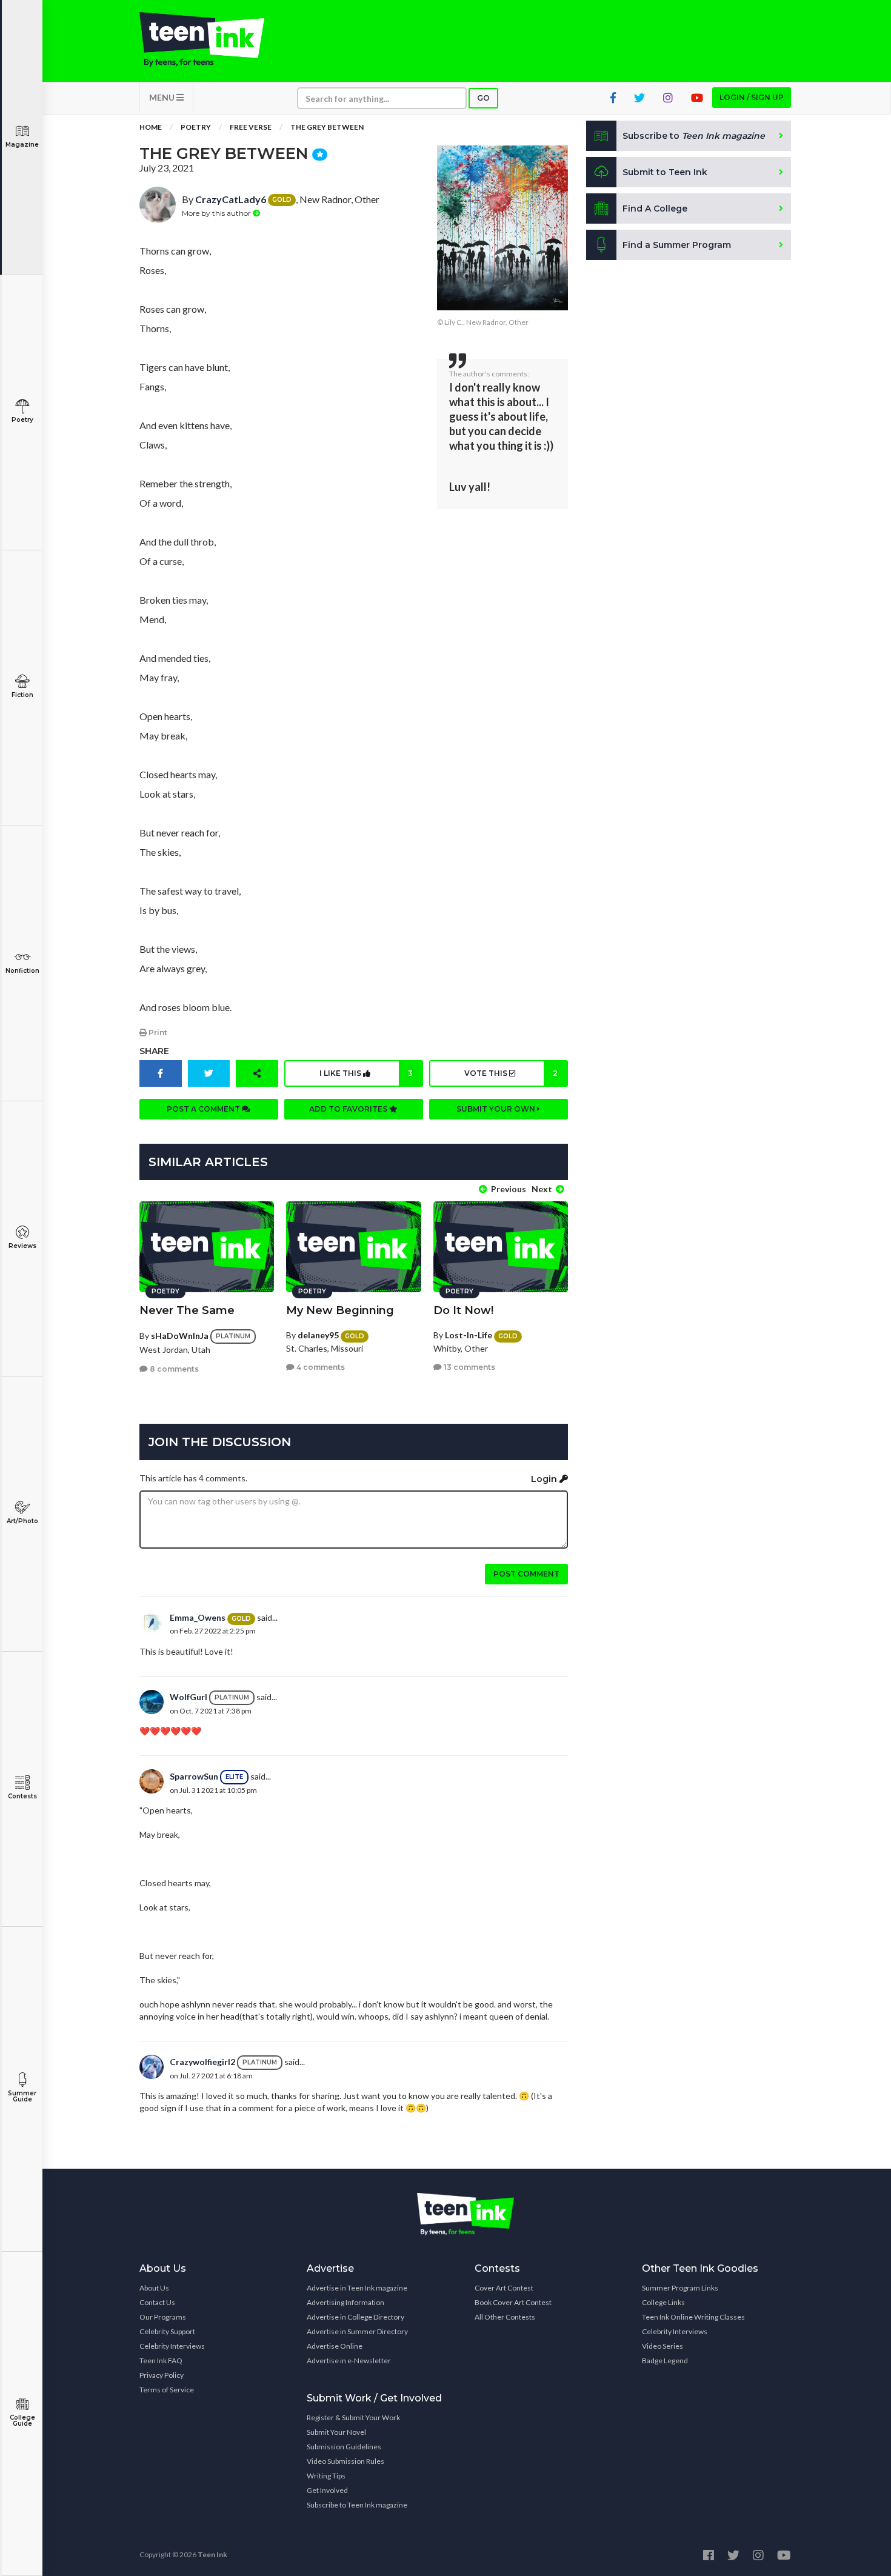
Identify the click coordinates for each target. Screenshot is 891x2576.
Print (157, 1033)
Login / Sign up (752, 97)
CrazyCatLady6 (231, 199)
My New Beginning (340, 1310)
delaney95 (318, 1335)
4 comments (320, 1367)
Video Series (662, 2346)
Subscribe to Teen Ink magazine (357, 2505)
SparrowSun (194, 1776)
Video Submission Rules (345, 2461)
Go (483, 98)
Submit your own (497, 1109)
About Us (154, 2288)
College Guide (22, 2421)
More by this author (217, 213)
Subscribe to (694, 136)
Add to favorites (349, 1109)
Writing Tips (326, 2476)
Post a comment (204, 1109)
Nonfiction (22, 971)
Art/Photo (22, 1521)
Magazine (22, 145)
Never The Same (187, 1310)
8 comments (173, 1369)
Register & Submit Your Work (353, 2418)
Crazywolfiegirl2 (202, 2062)
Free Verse (251, 127)
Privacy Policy (162, 2375)
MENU (163, 97)
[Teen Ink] (214, 39)
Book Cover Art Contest (513, 2302)
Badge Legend (665, 2361)
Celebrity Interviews (172, 2346)
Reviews (22, 1246)
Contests (22, 1796)
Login (545, 1479)
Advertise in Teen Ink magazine (357, 2288)
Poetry (22, 420)
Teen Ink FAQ (161, 2361)
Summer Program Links (680, 2288)
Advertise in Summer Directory (357, 2331)
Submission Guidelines (344, 2447)
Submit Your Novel (336, 2432)
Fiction (22, 695)
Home (151, 127)
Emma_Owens (198, 1617)
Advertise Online (335, 2346)
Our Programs (163, 2317)
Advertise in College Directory (355, 2317)
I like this (366, 1073)
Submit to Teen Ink (665, 172)
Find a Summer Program (677, 245)
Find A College (655, 209)
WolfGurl (189, 1697)
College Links (663, 2302)
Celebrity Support (167, 2331)
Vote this (511, 1073)
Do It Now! (463, 1310)
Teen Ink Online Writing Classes (693, 2317)
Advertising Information (345, 2302)
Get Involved (327, 2490)
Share (154, 1051)
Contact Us (157, 2302)
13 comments (469, 1367)
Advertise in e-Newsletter (349, 2361)
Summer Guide (22, 2096)
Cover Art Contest (504, 2288)
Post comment (526, 1574)
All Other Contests (505, 2317)
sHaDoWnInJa (180, 1336)
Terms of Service (167, 2390)
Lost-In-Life (469, 1335)
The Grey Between (327, 127)
